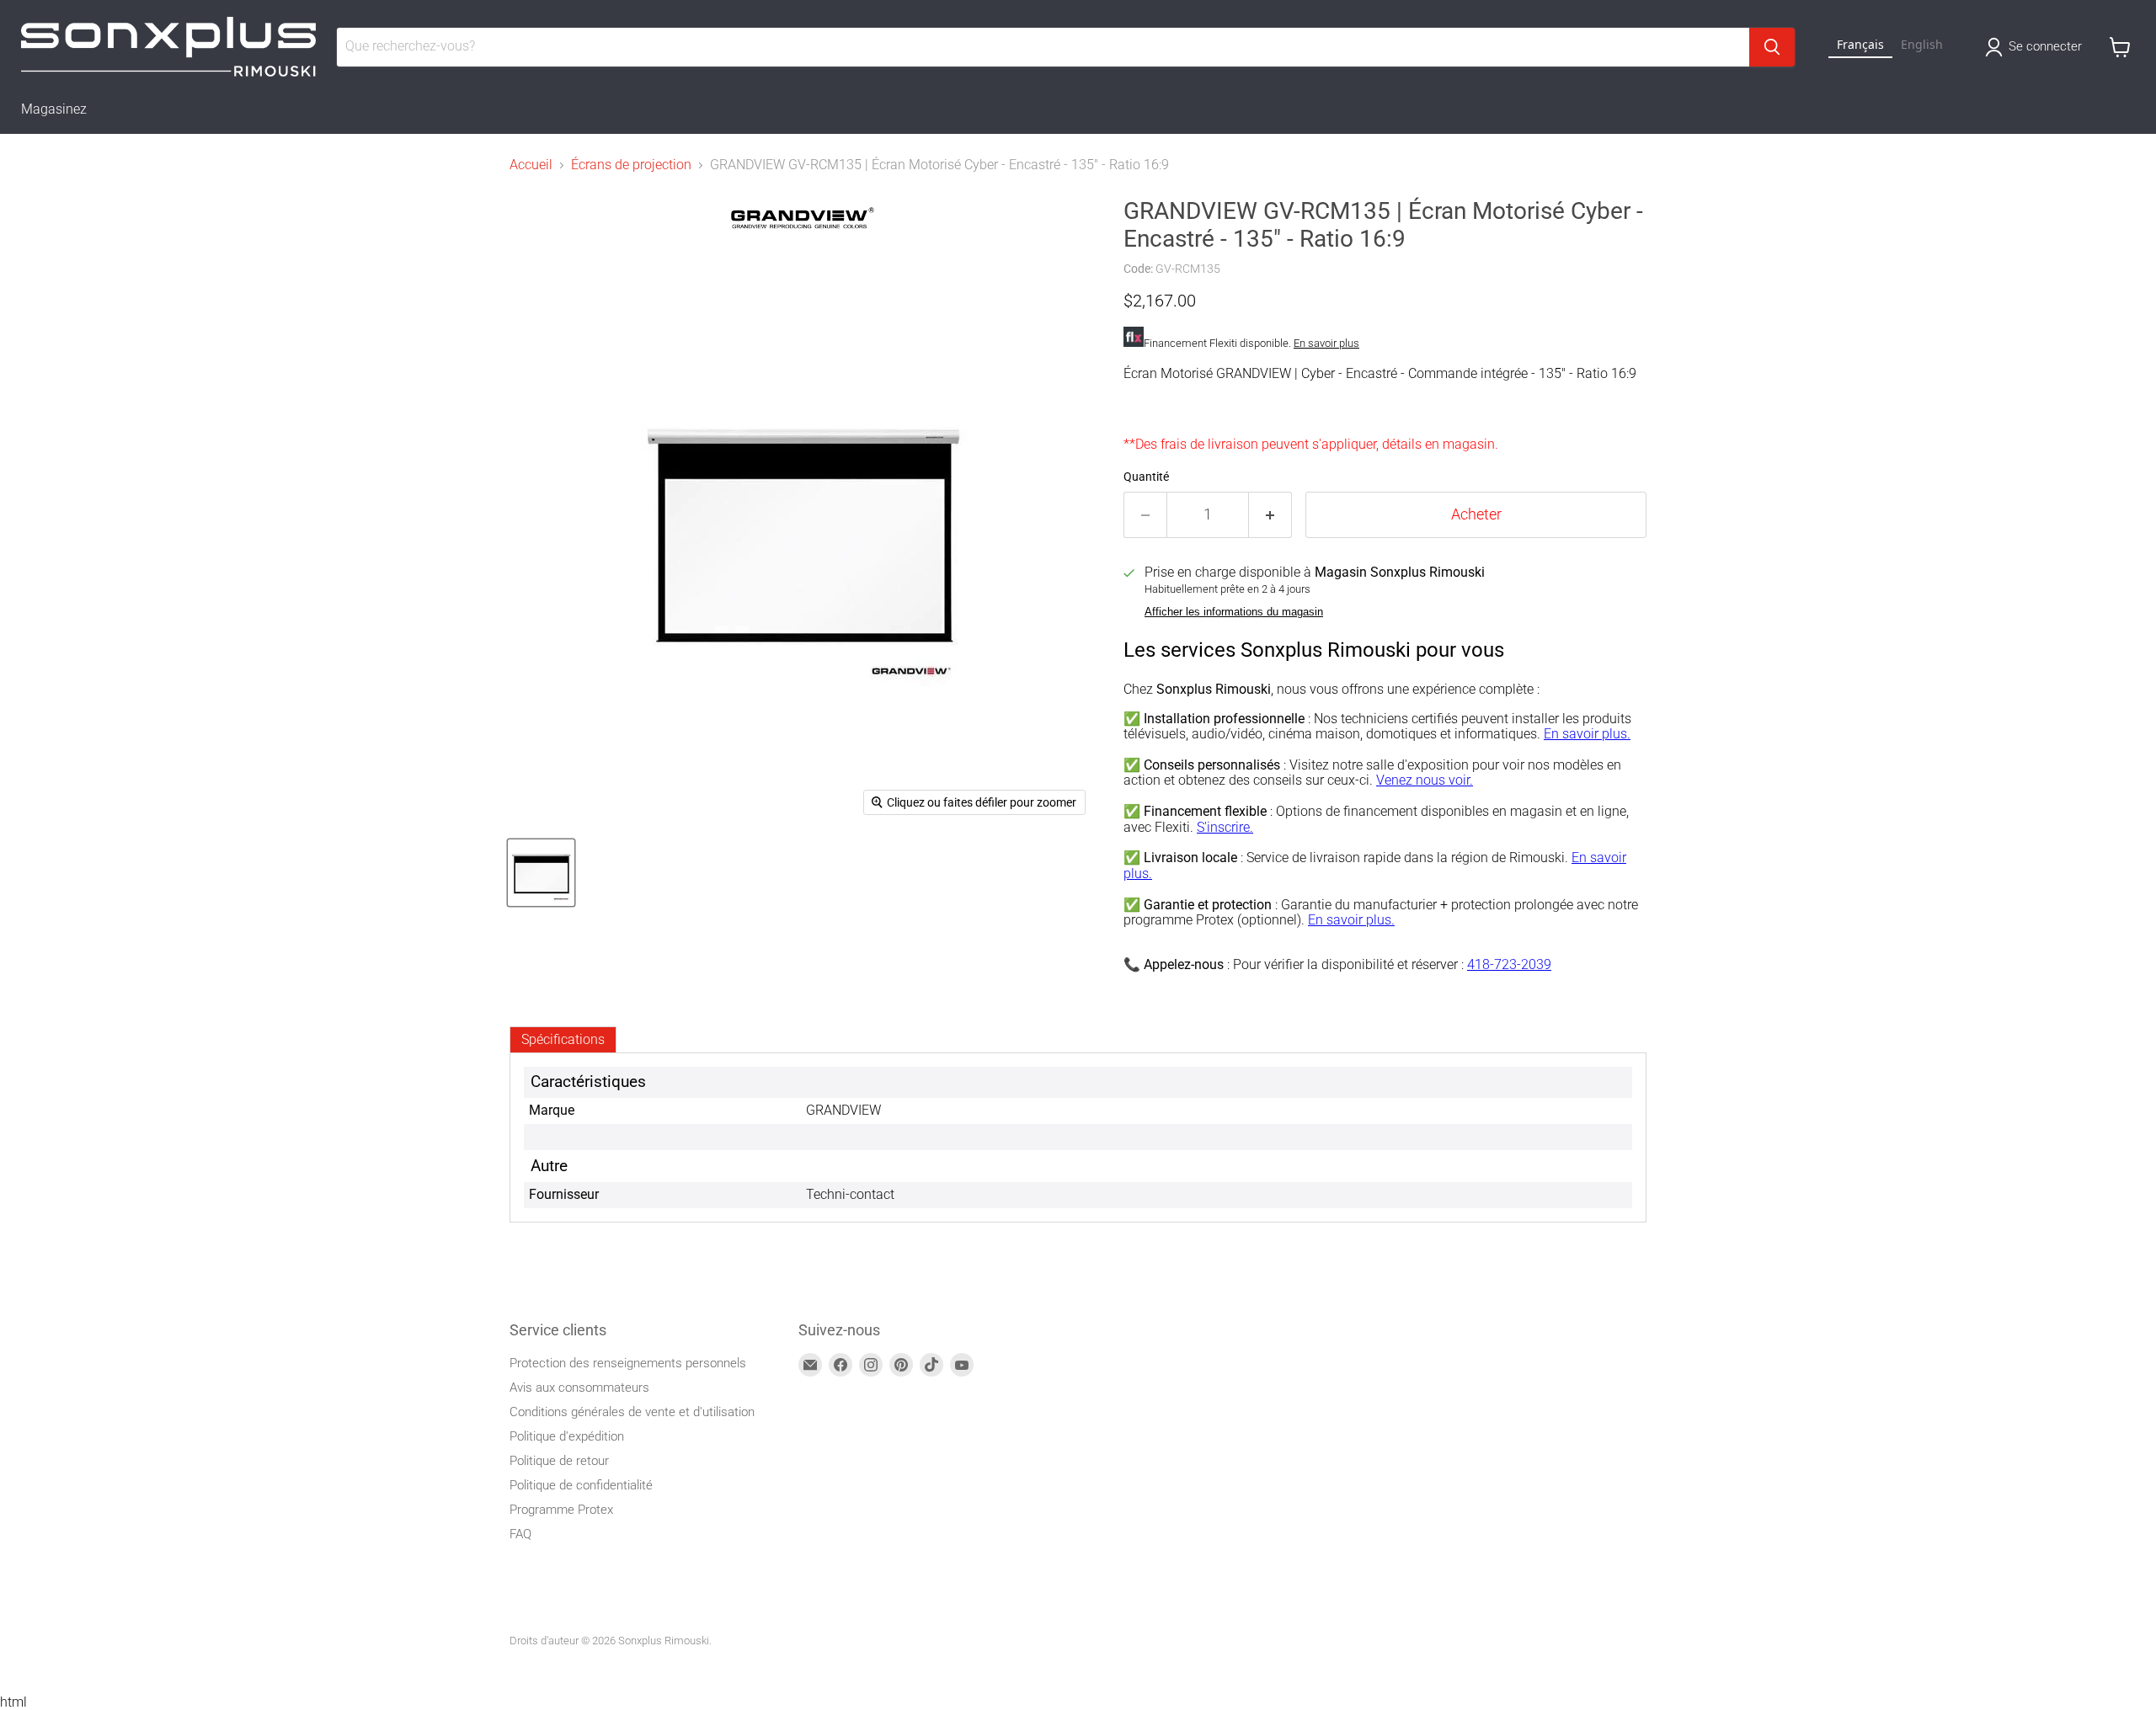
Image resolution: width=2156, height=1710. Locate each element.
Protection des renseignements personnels (628, 1363)
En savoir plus (1326, 343)
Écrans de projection (631, 165)
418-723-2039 (1509, 964)
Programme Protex (561, 1510)
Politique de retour (559, 1461)
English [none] (1922, 44)
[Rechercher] (1772, 47)
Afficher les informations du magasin (1234, 612)
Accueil (531, 165)
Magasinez (54, 109)
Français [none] (1860, 44)
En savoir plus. (1587, 734)
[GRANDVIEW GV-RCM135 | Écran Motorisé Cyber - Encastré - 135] (541, 873)
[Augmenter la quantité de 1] (1270, 515)
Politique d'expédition (567, 1436)
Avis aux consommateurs (579, 1388)
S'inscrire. (1225, 827)
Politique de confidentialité (581, 1485)
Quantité (1146, 477)
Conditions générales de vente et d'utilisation (632, 1412)
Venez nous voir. (1425, 780)
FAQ (520, 1534)
